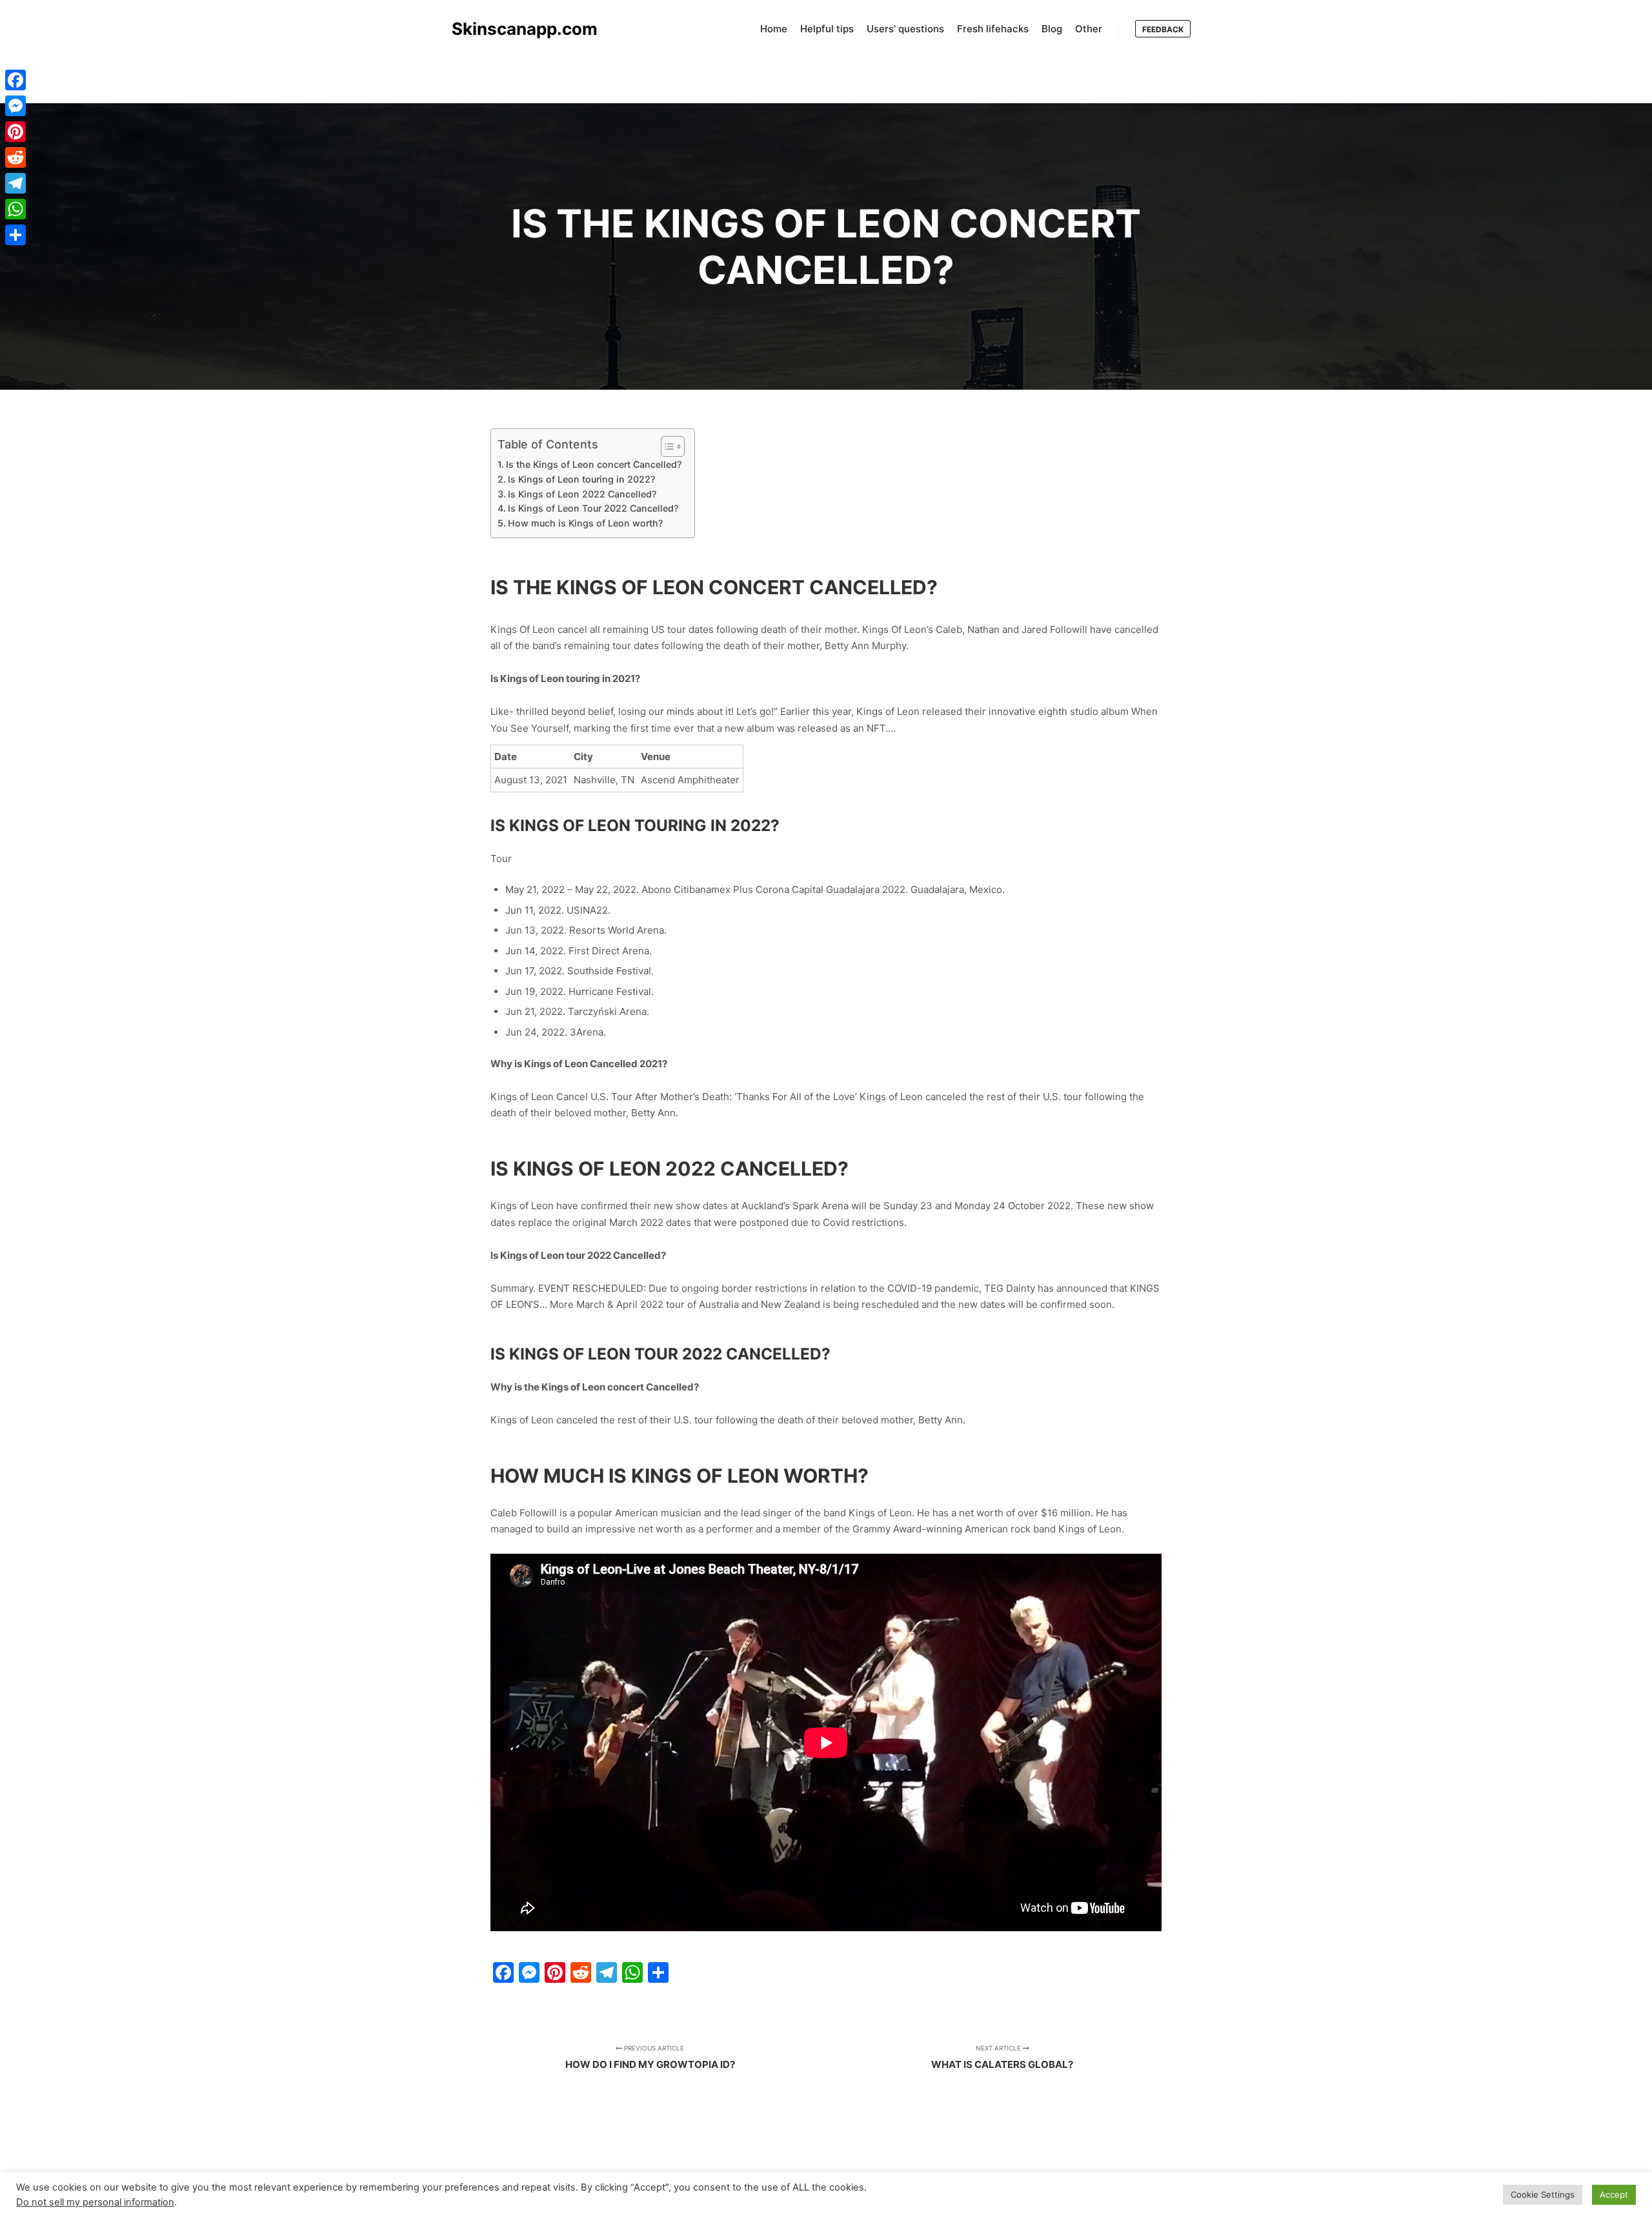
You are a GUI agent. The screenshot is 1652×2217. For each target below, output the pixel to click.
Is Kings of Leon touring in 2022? (581, 479)
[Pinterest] (15, 132)
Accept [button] (1614, 2194)
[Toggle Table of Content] (666, 446)
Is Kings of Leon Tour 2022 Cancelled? (593, 508)
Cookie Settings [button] (1543, 2194)
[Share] (15, 235)
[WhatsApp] (15, 209)
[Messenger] (15, 106)
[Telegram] (15, 183)
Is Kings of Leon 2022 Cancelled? (582, 494)
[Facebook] (15, 80)
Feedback (1163, 29)
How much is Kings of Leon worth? (585, 523)
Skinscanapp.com (516, 29)
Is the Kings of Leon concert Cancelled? (594, 464)
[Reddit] (15, 157)
